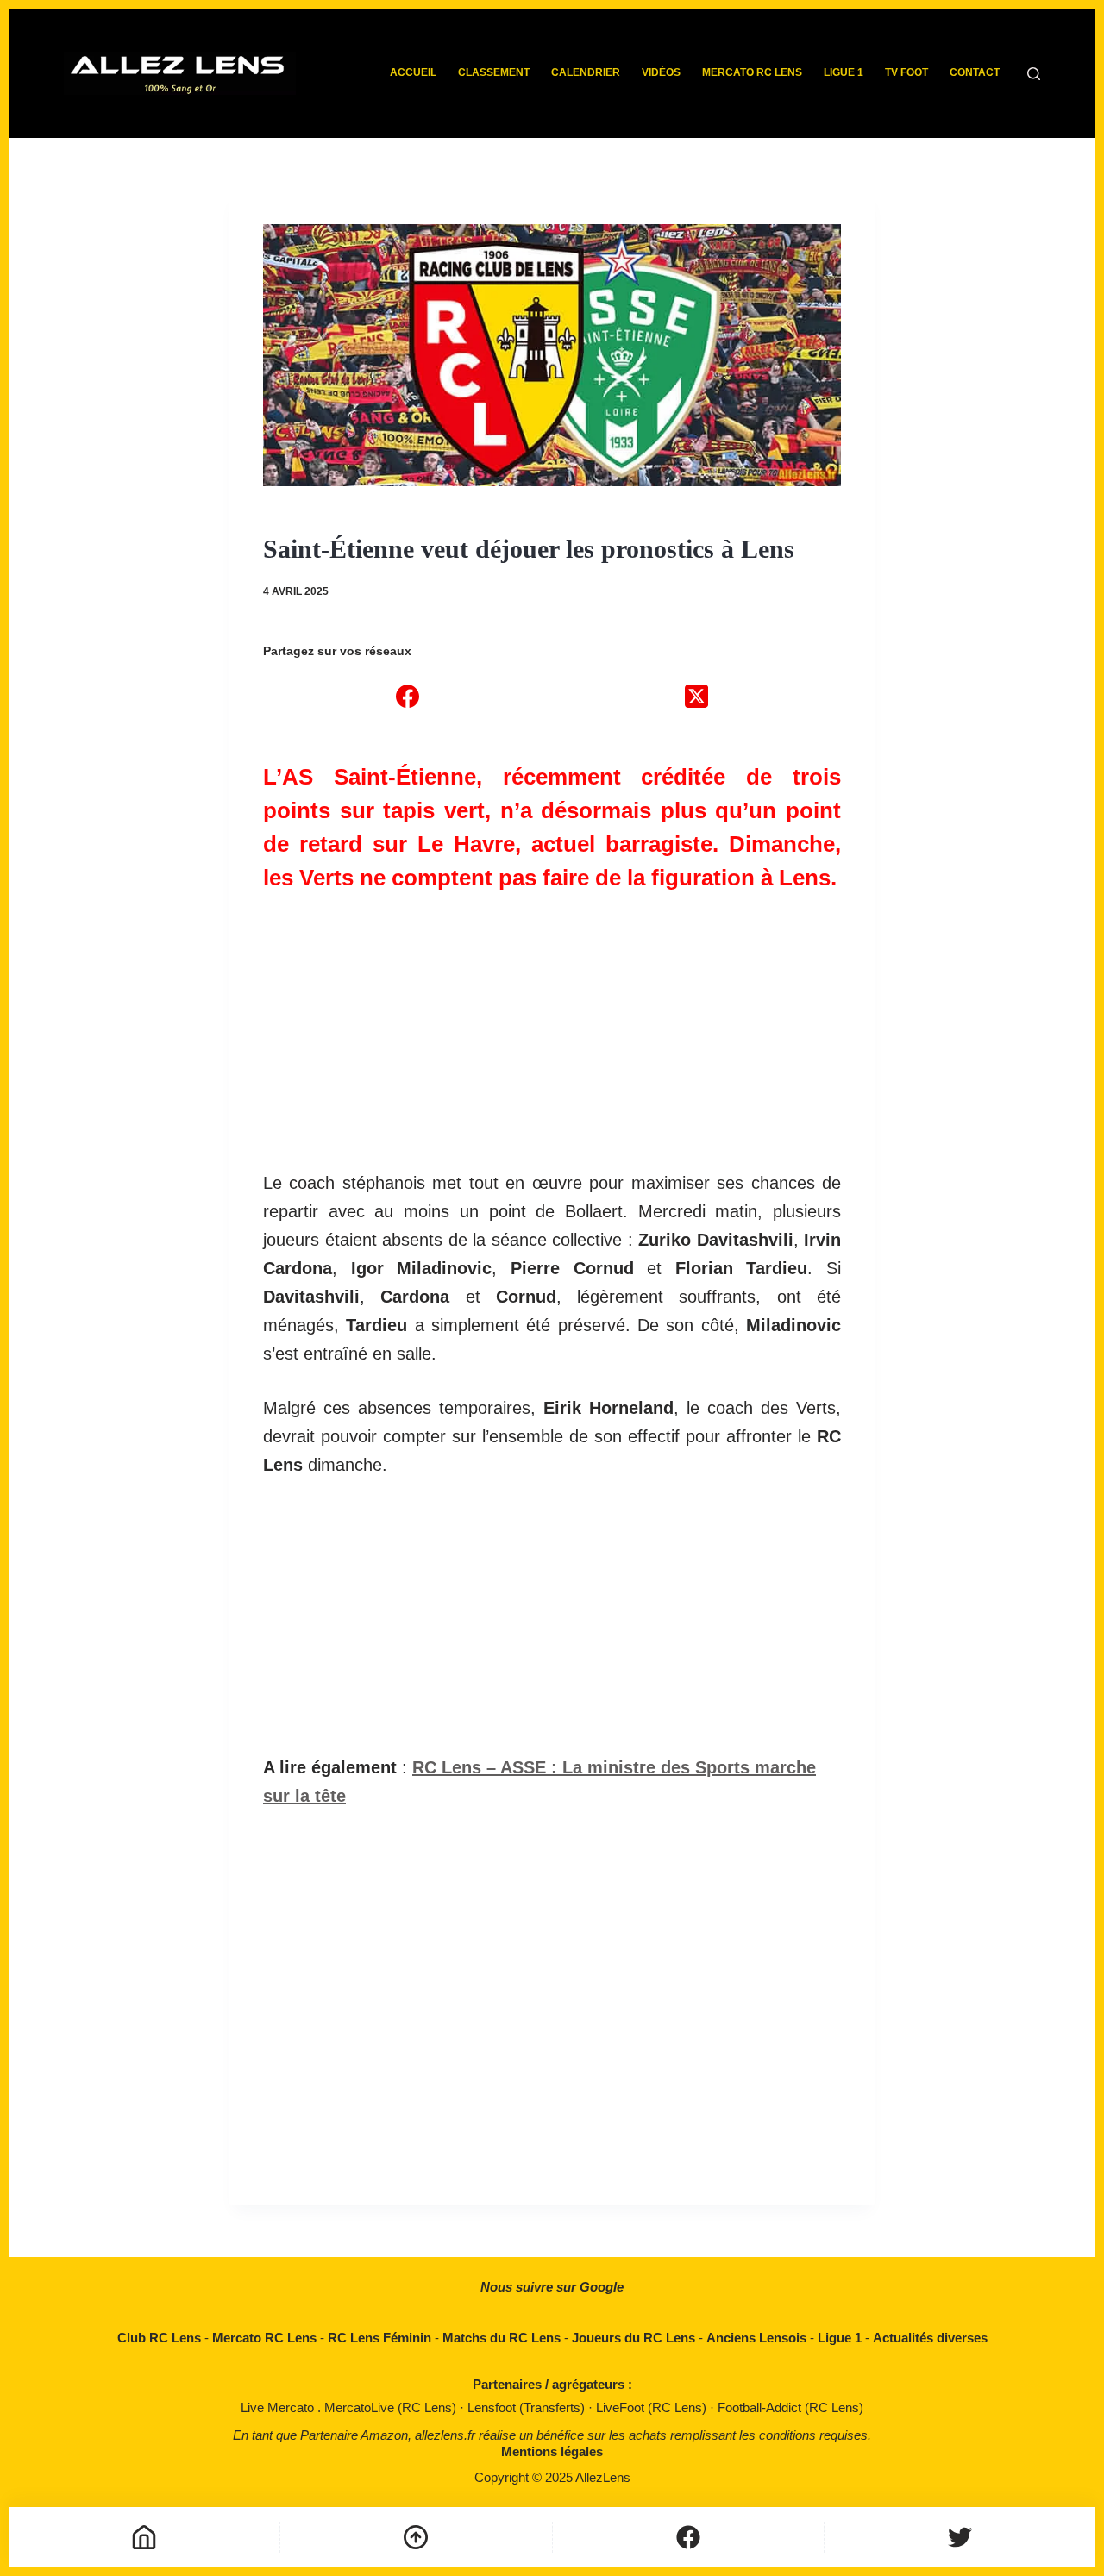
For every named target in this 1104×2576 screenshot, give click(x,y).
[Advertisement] (552, 1022)
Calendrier (586, 72)
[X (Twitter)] (696, 696)
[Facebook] (408, 696)
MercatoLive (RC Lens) (392, 2407)
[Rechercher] (1034, 74)
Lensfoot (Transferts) (528, 2407)
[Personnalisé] (688, 2537)
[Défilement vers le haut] (416, 2537)
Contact (975, 72)
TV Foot (906, 72)
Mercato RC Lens (752, 72)
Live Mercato (279, 2407)
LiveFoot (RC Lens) (653, 2407)
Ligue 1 (844, 72)
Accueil (413, 72)
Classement (494, 72)
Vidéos (661, 72)
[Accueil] (144, 2537)
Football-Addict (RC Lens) (790, 2407)
